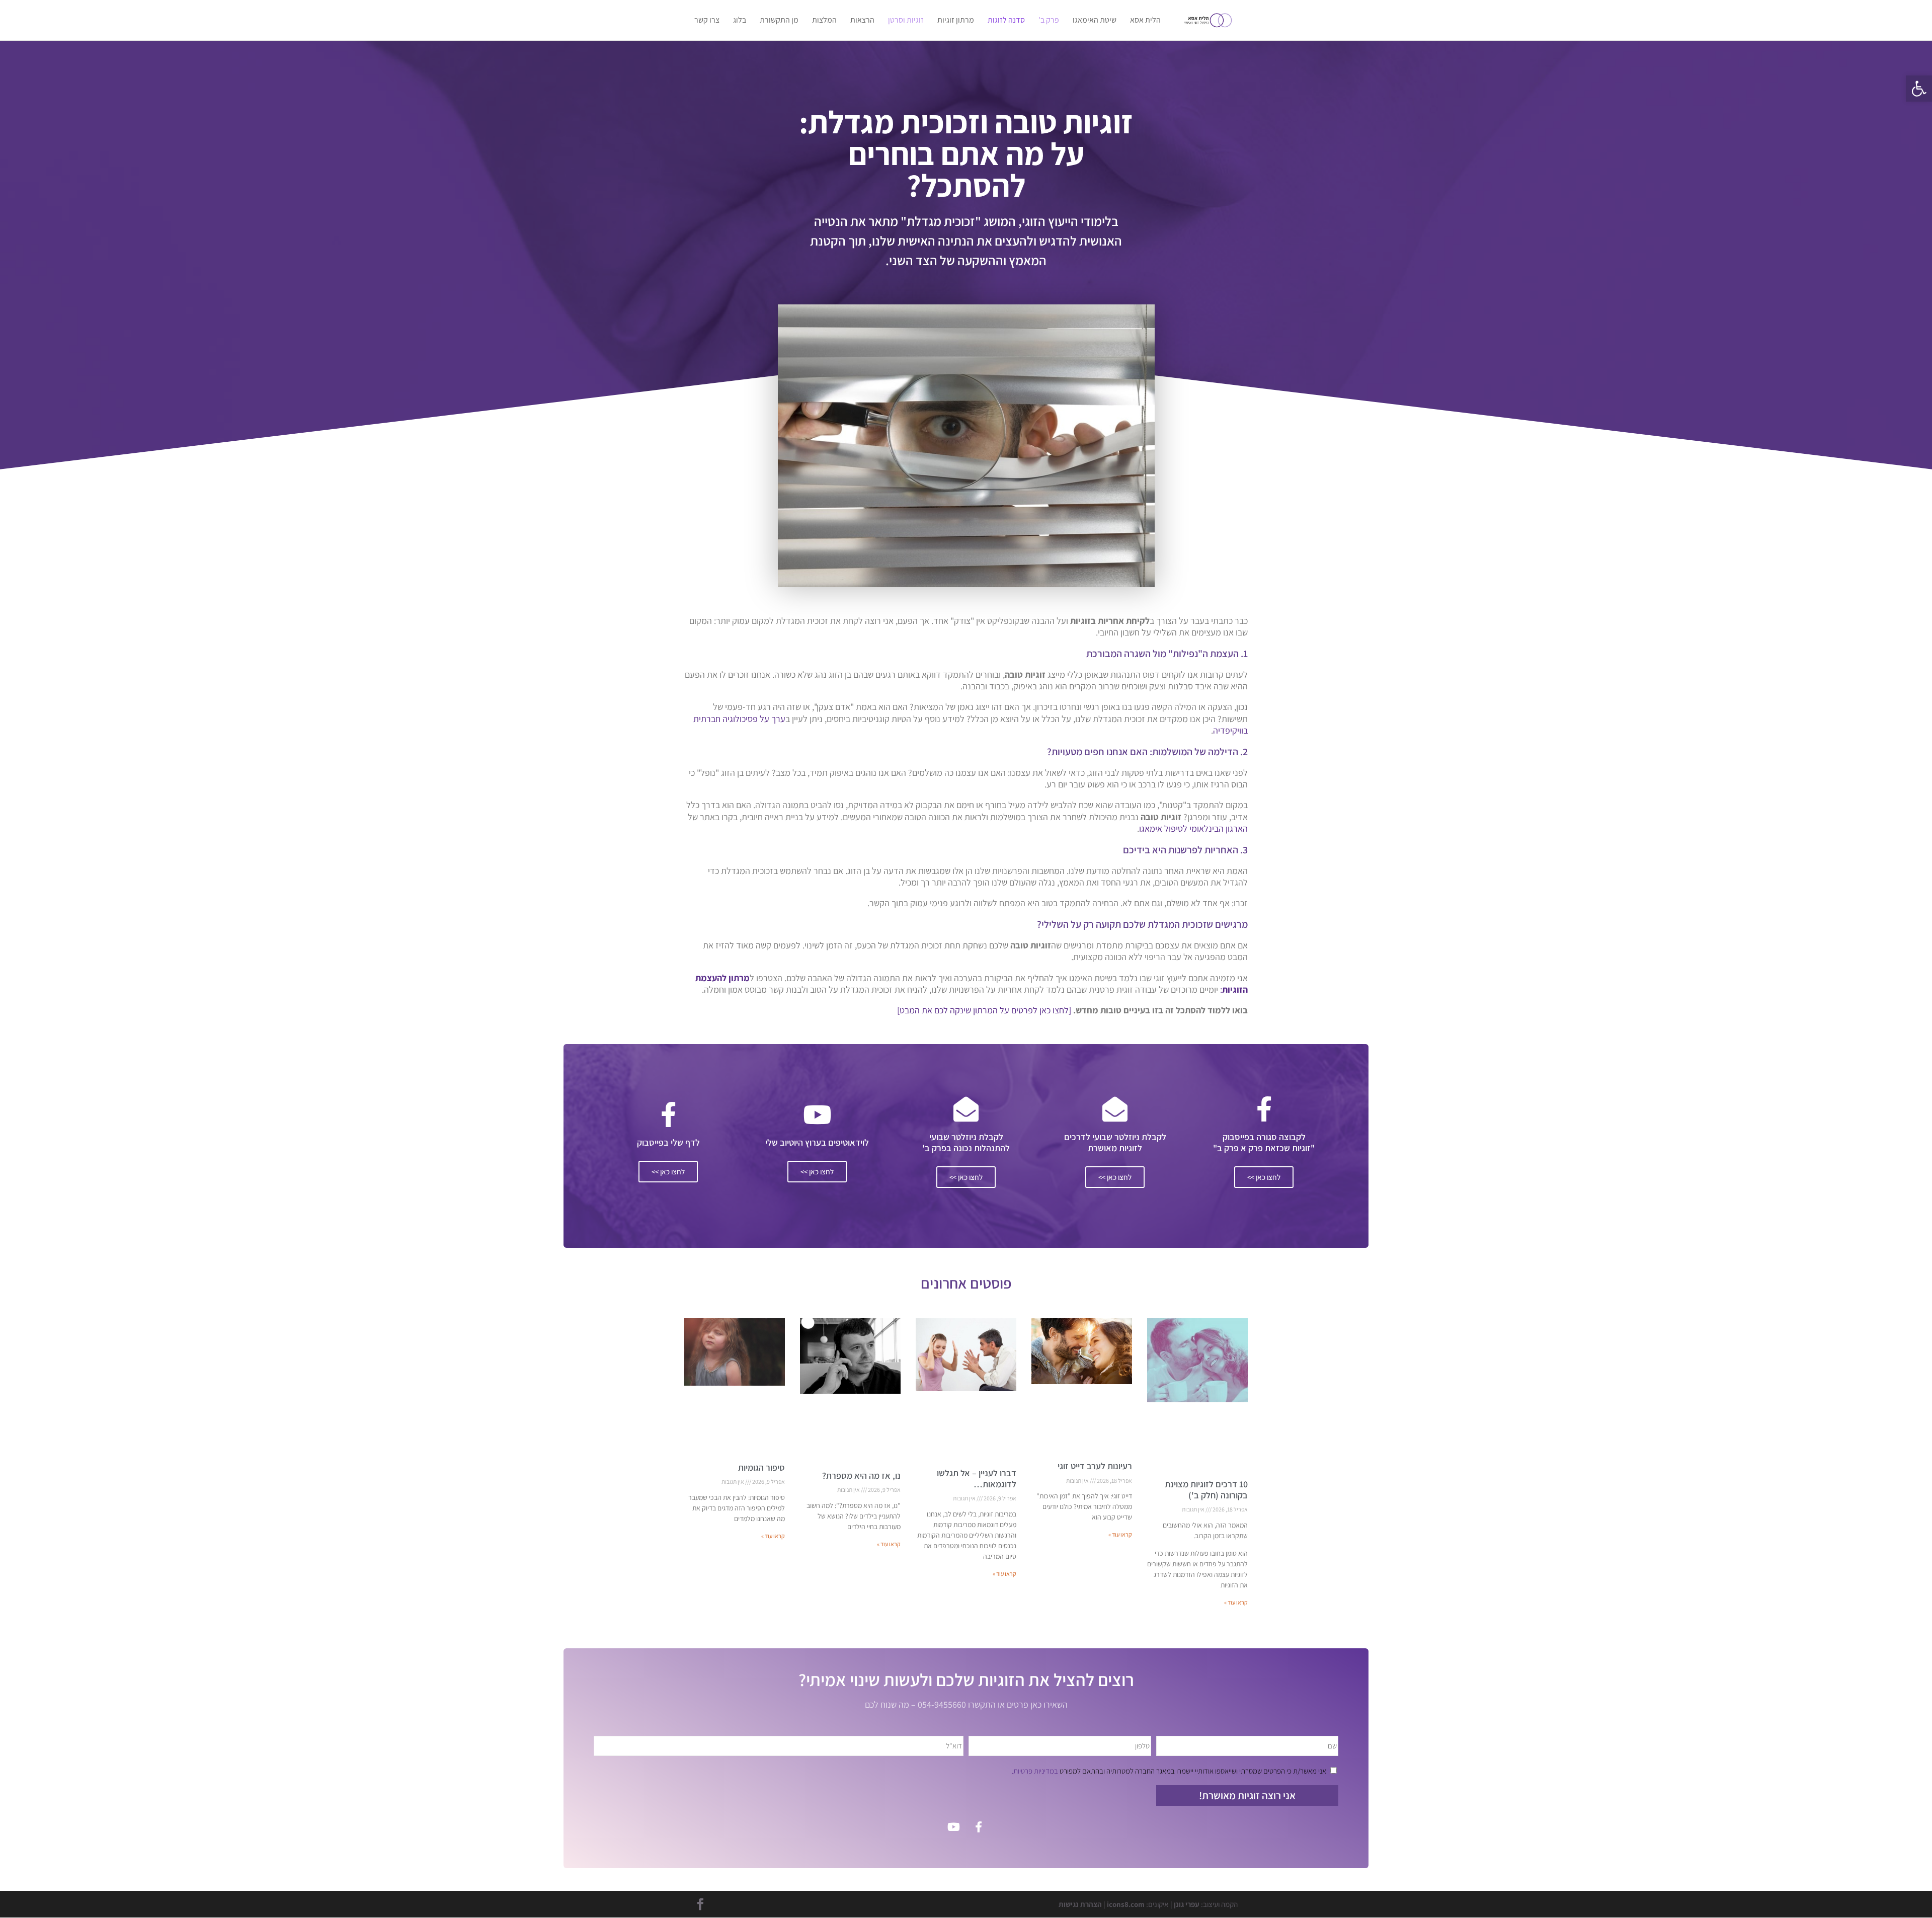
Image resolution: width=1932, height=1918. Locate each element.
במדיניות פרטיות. (1035, 1771)
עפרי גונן (1187, 1904)
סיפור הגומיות (761, 1467)
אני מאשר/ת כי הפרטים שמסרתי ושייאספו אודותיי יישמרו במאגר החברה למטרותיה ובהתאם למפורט (1169, 1771)
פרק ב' (1049, 21)
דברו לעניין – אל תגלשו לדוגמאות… (977, 1479)
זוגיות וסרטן (906, 21)
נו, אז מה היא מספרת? (861, 1475)
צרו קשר (707, 21)
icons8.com (1126, 1904)
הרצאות (862, 21)
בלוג (740, 21)
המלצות (824, 21)
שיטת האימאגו (1095, 21)
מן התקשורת (779, 21)
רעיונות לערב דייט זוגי (1095, 1466)
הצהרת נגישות (1080, 1904)
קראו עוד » (1236, 1602)
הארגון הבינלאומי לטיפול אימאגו (1193, 828)
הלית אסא (1145, 21)
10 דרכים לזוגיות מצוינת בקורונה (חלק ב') (1206, 1490)
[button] (1919, 89)
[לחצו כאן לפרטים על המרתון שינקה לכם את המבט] (984, 1010)
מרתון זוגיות (956, 21)
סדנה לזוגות (1006, 21)
